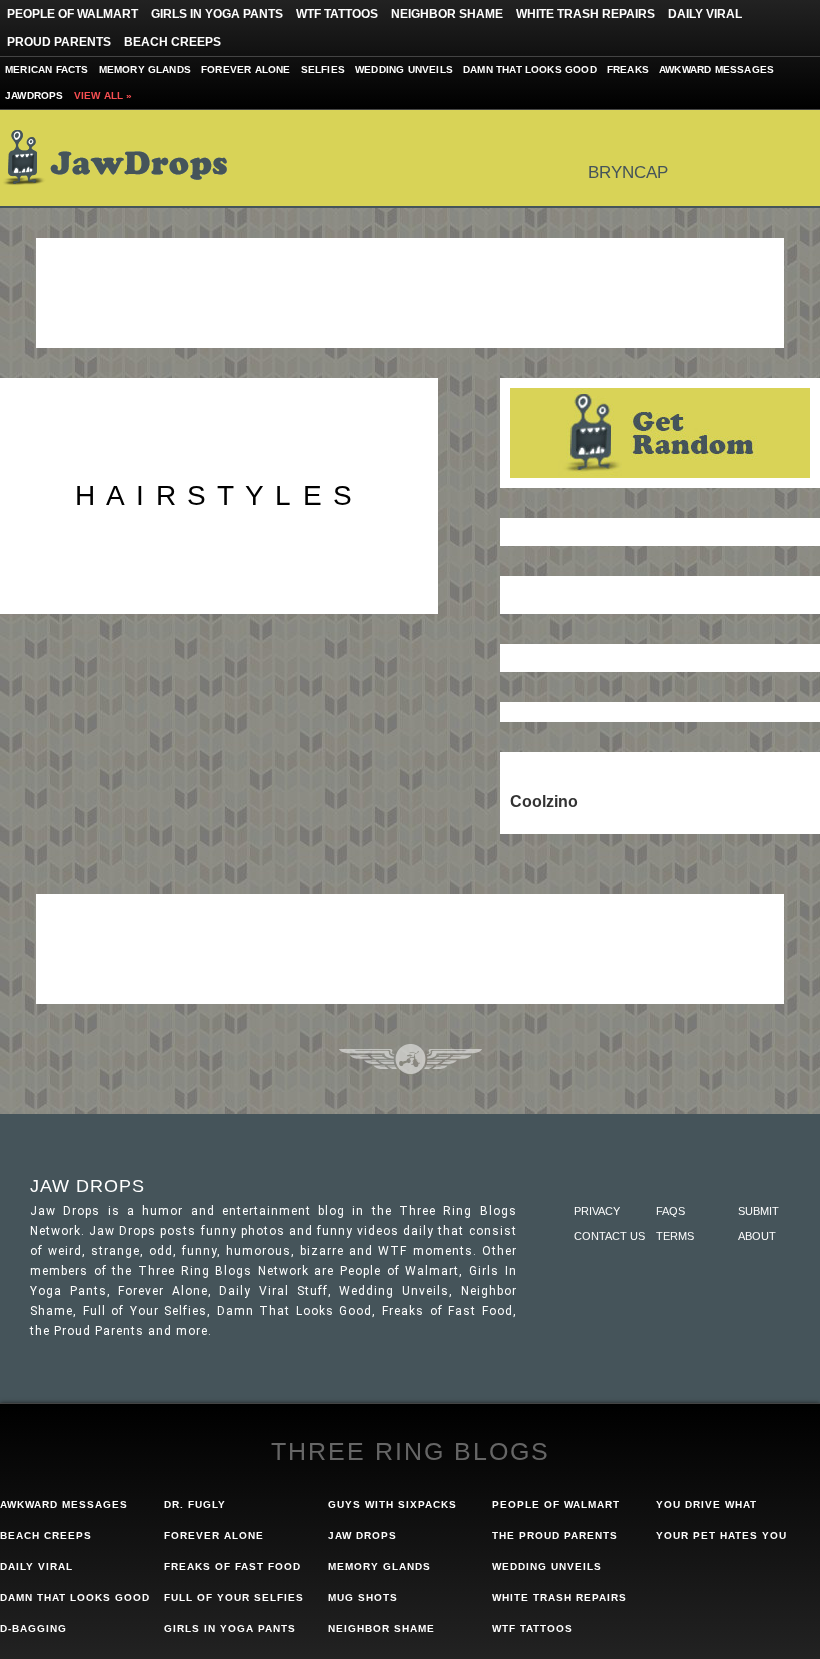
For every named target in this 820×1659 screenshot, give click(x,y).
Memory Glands (145, 69)
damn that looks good (75, 1597)
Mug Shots (363, 1597)
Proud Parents (59, 42)
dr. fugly (195, 1504)
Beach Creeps (172, 42)
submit (758, 1211)
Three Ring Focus (410, 1059)
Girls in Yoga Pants (217, 14)
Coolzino (544, 801)
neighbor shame (381, 1628)
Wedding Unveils (404, 69)
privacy (597, 1211)
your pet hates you (721, 1535)
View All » (103, 95)
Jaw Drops (127, 158)
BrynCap (628, 172)
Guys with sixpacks (392, 1504)
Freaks (628, 69)
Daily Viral (705, 14)
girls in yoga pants (230, 1628)
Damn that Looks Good (530, 69)
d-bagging (33, 1628)
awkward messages (64, 1504)
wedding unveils (547, 1566)
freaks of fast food (232, 1566)
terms (675, 1236)
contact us (609, 1236)
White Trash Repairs (585, 14)
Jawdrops (34, 95)
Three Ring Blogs (410, 1451)
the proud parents (555, 1535)
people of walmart (556, 1504)
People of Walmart (72, 14)
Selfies (323, 69)
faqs (670, 1211)
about (757, 1236)
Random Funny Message (660, 433)
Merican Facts (47, 69)
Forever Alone (246, 69)
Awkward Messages (716, 69)
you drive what (706, 1504)
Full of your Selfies (234, 1597)
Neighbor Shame (447, 14)
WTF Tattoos (337, 14)
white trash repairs (559, 1597)
